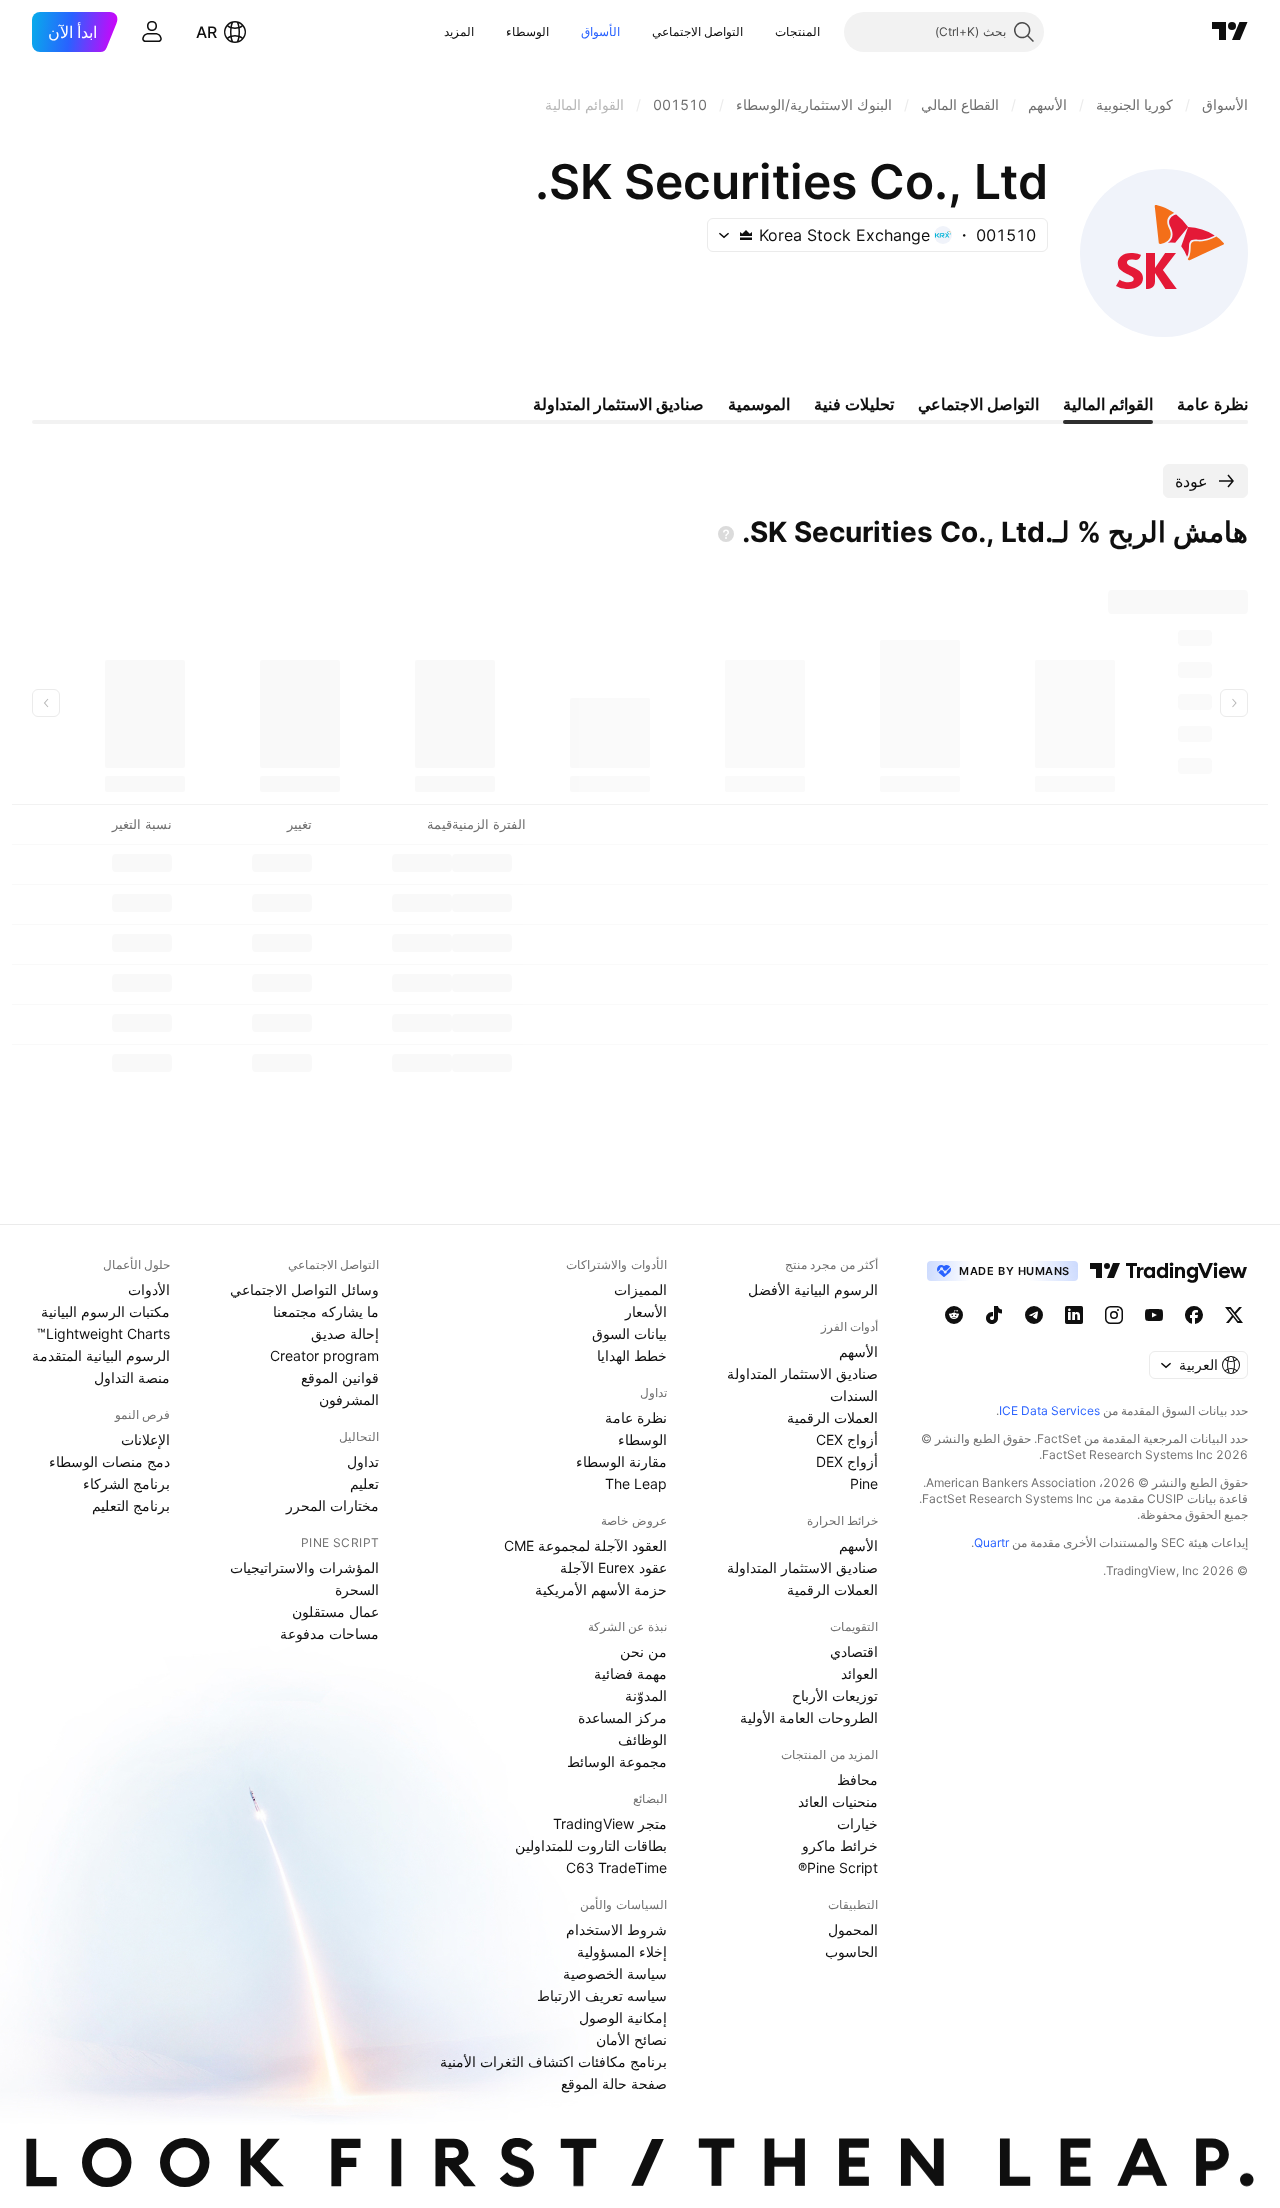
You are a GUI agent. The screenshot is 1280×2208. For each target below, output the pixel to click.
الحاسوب (851, 1951)
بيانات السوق (629, 1333)
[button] (760, 32)
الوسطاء (527, 31)
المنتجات (797, 31)
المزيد (459, 31)
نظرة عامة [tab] (1212, 404)
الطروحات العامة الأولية (809, 1717)
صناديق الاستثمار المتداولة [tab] (618, 404)
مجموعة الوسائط (617, 1761)
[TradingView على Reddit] (954, 1315)
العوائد (859, 1673)
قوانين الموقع (340, 1377)
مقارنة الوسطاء (621, 1461)
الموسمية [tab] (759, 404)
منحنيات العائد (838, 1801)
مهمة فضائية (630, 1673)
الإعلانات (145, 1439)
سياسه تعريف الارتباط (602, 1995)
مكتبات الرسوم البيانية (105, 1311)
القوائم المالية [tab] (1108, 404)
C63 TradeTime (616, 1867)
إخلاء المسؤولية (622, 1951)
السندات (854, 1395)
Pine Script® (838, 1867)
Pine (864, 1483)
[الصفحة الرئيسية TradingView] (1230, 32)
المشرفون (349, 1399)
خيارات (857, 1823)
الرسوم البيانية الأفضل (813, 1289)
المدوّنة (646, 1695)
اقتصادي (854, 1651)
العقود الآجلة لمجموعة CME (585, 1545)
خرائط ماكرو (840, 1845)
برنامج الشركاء (126, 1483)
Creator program (324, 1355)
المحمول (853, 1929)
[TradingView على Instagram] (1114, 1315)
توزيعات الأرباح (835, 1695)
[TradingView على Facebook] (1194, 1315)
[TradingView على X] (1234, 1315)
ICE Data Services (1049, 1410)
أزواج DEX (847, 1461)
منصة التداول (132, 1377)
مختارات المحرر (332, 1505)
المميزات (640, 1289)
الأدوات (149, 1289)
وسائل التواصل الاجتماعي (304, 1289)
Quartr (991, 1542)
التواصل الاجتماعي (697, 31)
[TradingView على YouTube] (1154, 1315)
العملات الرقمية (832, 1417)
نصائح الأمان (631, 2039)
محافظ (857, 1779)
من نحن (643, 1651)
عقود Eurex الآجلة (613, 1567)
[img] (746, 235)
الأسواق (600, 31)
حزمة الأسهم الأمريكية (601, 1589)
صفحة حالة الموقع (614, 2083)
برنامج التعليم (131, 1505)
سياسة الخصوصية (615, 1973)
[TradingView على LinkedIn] (1074, 1315)
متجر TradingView (610, 1823)
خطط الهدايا (632, 1355)
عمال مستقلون (335, 1611)
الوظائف (642, 1739)
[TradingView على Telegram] (1034, 1315)
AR (206, 32)
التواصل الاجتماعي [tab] (978, 404)
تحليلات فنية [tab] (854, 404)
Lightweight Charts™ (103, 1333)
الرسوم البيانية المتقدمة (101, 1355)
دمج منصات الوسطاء (109, 1461)
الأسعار (646, 1311)
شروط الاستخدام (616, 1929)
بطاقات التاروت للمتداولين (591, 1845)
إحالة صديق (345, 1333)
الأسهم (858, 1351)
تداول (363, 1461)
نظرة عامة (636, 1417)
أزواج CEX (847, 1439)
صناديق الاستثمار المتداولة (802, 1373)
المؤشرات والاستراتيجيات (304, 1567)
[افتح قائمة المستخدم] (152, 32)
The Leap (636, 1483)
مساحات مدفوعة (329, 1633)
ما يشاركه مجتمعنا (326, 1311)
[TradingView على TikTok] (994, 1315)
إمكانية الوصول (623, 2017)
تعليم (364, 1483)
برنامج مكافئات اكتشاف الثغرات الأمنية (553, 2061)
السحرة (357, 1589)
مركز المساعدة (622, 1717)
